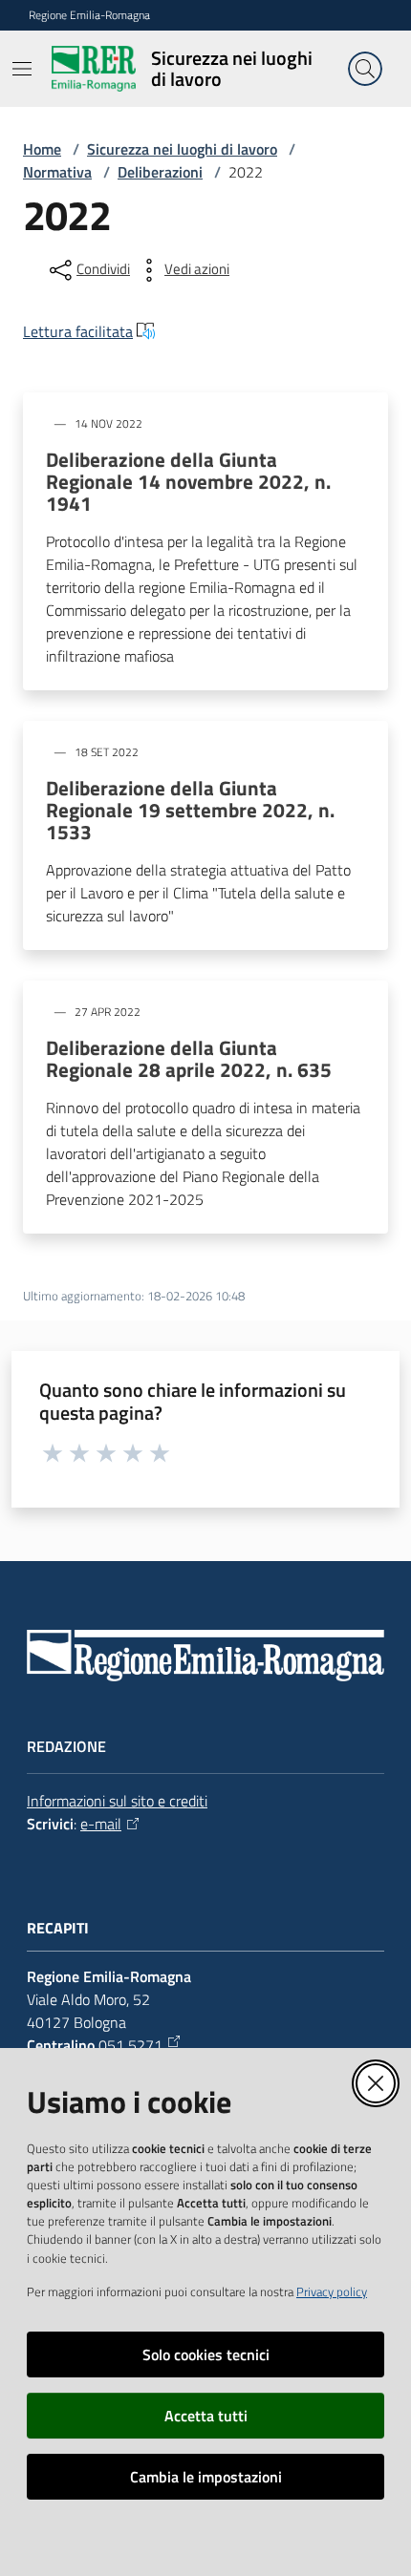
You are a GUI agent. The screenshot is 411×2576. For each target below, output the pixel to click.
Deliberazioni (160, 172)
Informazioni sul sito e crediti (117, 1801)
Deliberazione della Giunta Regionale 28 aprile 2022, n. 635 (189, 1059)
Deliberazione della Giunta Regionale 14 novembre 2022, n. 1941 (188, 482)
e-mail (101, 1824)
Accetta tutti (206, 2416)
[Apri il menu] (22, 69)
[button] (365, 69)
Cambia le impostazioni (206, 2477)
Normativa (57, 172)
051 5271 (130, 2045)
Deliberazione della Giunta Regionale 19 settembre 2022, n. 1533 (190, 810)
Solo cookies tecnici (206, 2354)
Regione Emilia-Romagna (89, 15)
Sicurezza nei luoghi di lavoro (182, 149)
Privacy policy (332, 2291)
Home (42, 149)
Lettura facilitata (78, 331)
